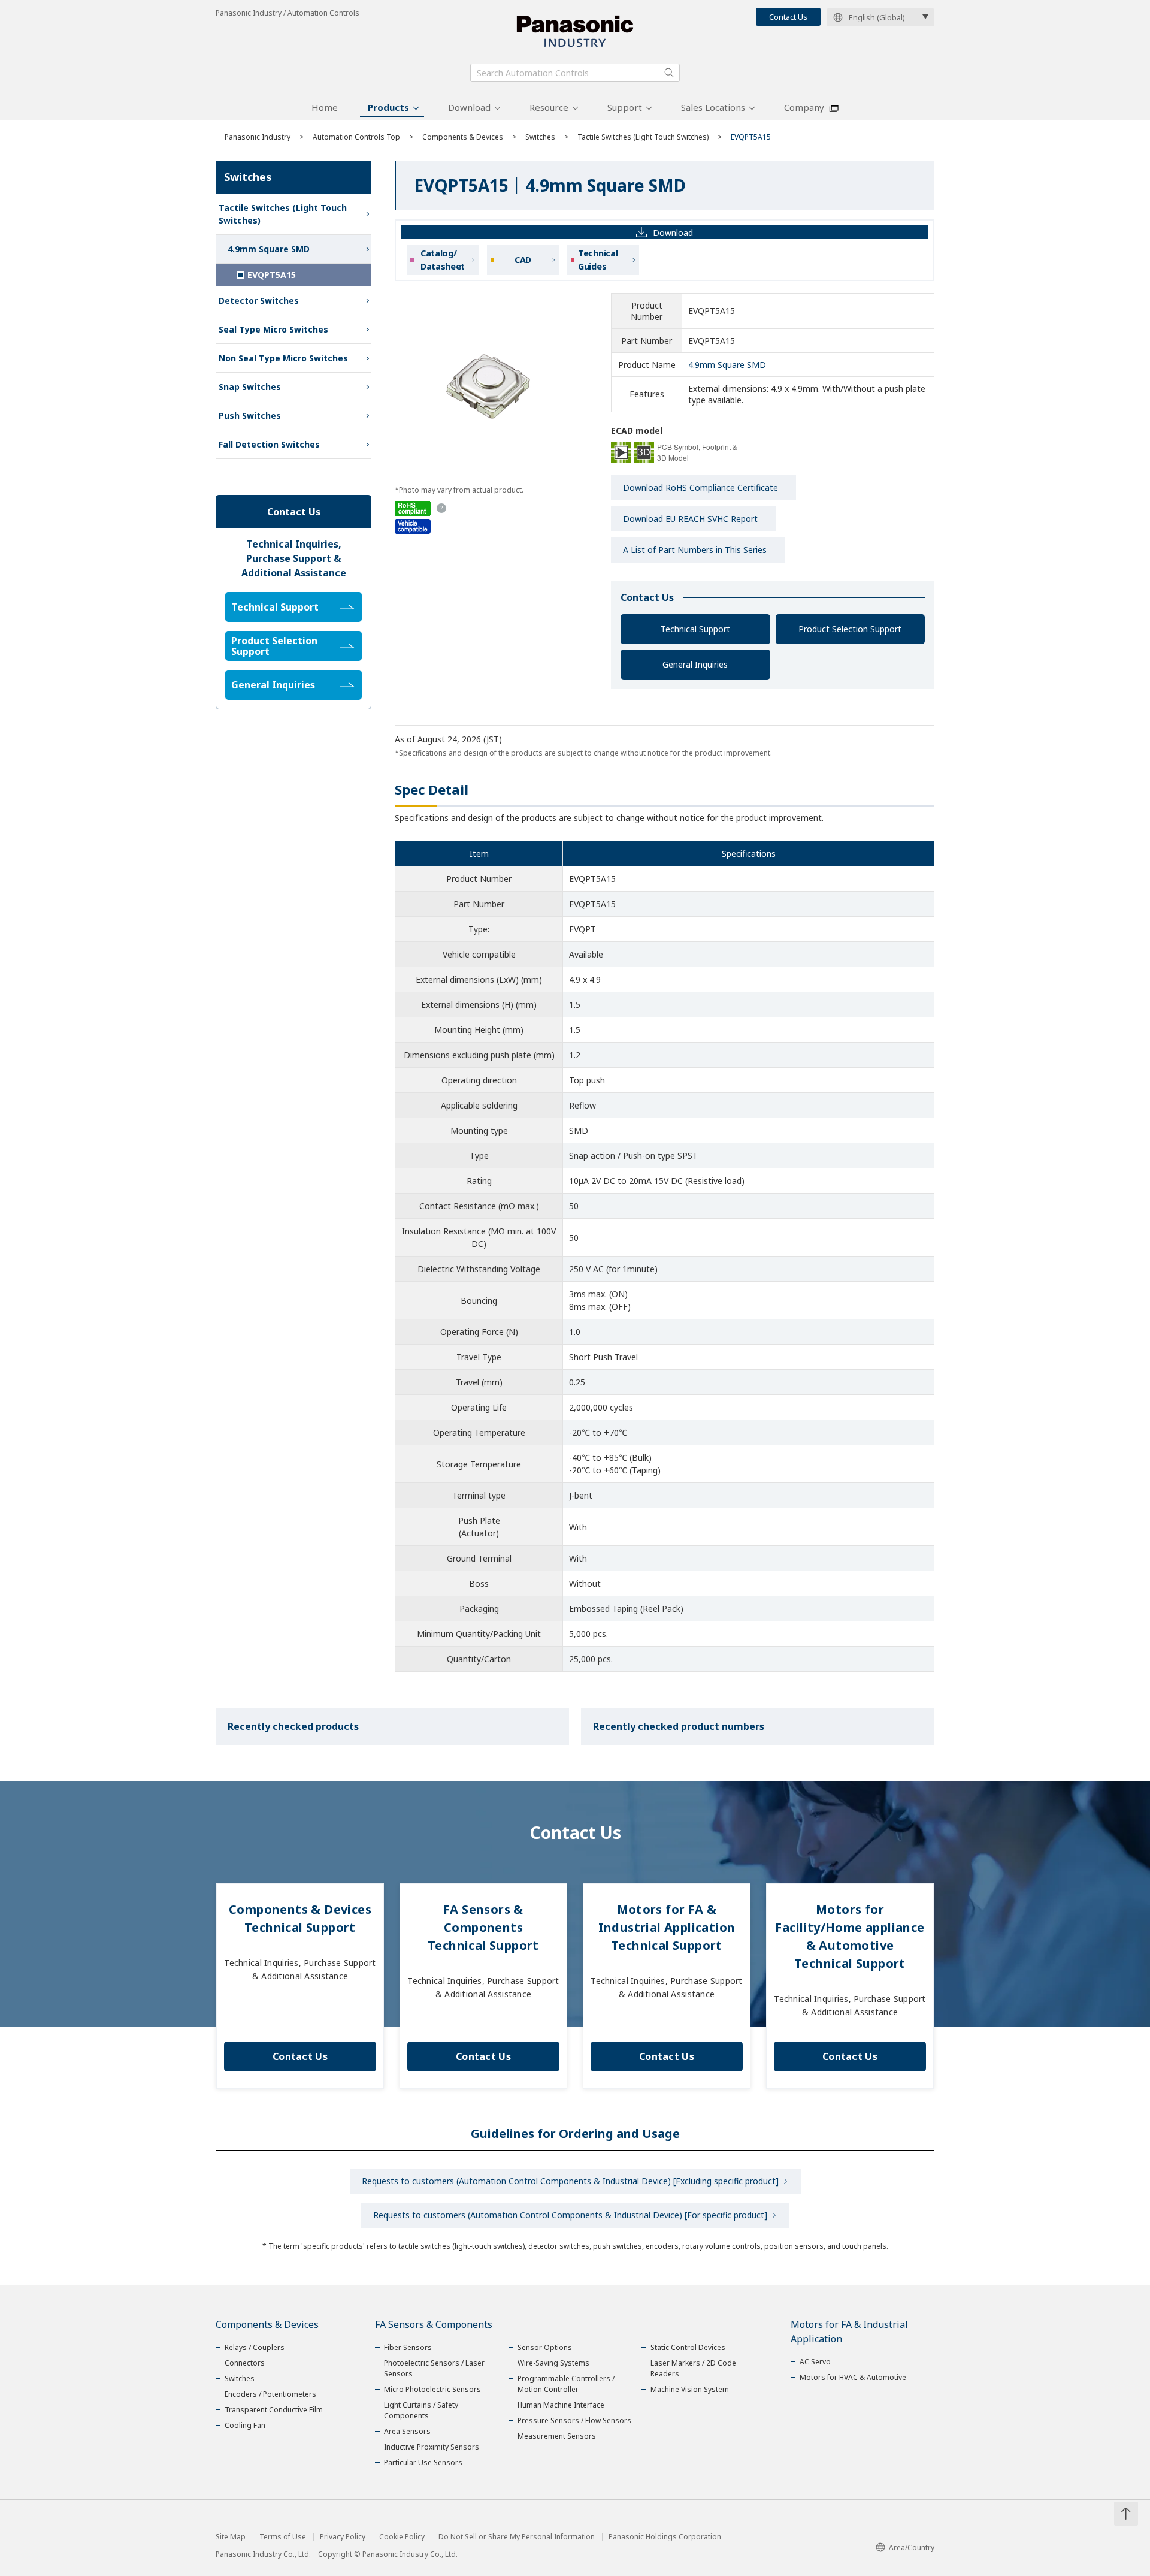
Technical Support (695, 629)
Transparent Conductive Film (274, 2410)
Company (804, 107)
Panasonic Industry (258, 137)
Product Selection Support (850, 629)
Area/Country (912, 2548)
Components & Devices (463, 137)
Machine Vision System (690, 2389)
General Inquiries (695, 664)
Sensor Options (545, 2347)
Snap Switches (250, 387)
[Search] (669, 73)
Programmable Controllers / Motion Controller (566, 2384)
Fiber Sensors (408, 2347)
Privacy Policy (343, 2537)
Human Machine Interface (561, 2405)
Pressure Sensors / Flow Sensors (574, 2421)
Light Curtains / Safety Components (421, 2410)
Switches (540, 137)
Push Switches (250, 416)
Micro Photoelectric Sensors (432, 2389)
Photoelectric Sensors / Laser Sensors (434, 2368)
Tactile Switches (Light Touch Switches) (643, 137)
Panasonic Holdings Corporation (665, 2537)
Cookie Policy (402, 2537)
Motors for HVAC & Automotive (853, 2377)
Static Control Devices (688, 2347)
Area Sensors (407, 2431)
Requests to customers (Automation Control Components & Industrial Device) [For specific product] (570, 2215)
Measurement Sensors (557, 2436)
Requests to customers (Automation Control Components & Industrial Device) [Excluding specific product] (570, 2181)
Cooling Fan (245, 2425)
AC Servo (815, 2362)
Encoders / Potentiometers (270, 2394)
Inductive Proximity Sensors (432, 2447)
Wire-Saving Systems (553, 2363)
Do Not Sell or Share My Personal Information (517, 2537)
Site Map (231, 2537)
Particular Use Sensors (423, 2462)
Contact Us (788, 17)
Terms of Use (283, 2537)
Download (469, 107)
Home (325, 107)
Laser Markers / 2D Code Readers (693, 2368)
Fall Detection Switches (269, 444)
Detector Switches (259, 301)
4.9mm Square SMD (727, 365)
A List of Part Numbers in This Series (695, 550)
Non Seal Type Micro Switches (283, 358)
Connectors (245, 2363)
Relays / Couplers (255, 2347)
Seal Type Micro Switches (273, 329)
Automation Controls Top (356, 137)
